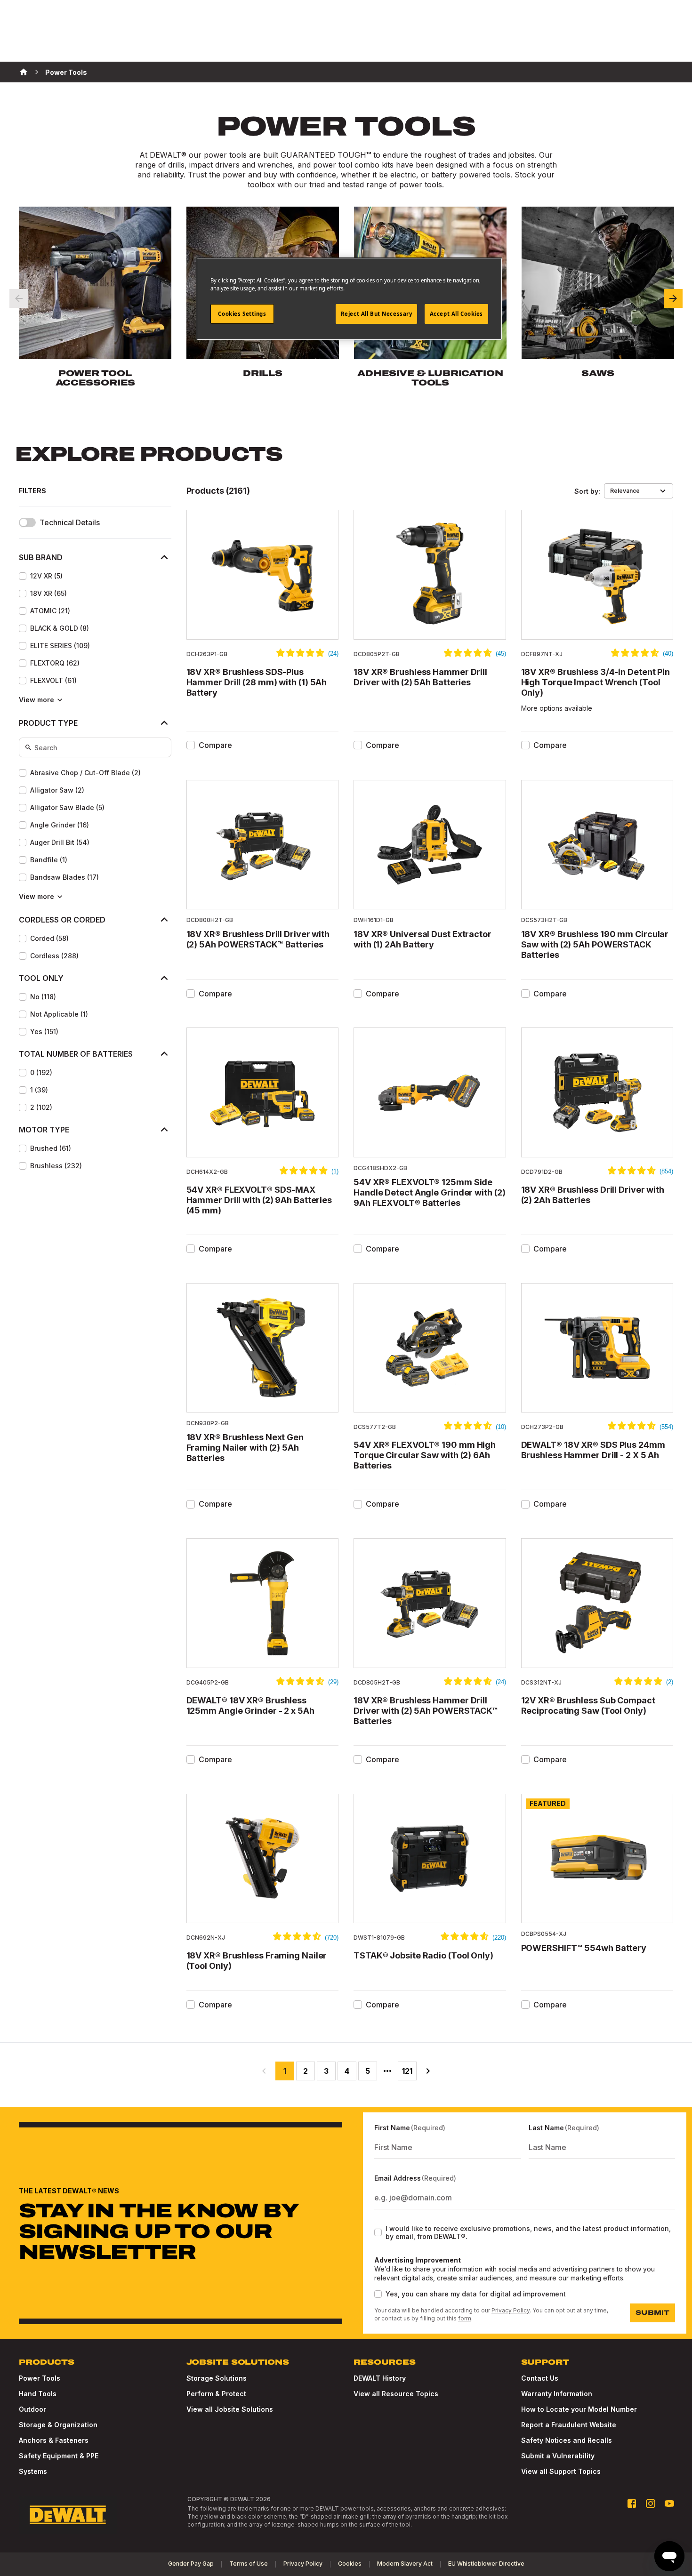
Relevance (625, 491)
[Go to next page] (428, 2071)
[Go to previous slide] (19, 298)
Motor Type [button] (44, 1130)
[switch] (27, 522)
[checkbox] (23, 576)
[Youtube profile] (669, 2504)
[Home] (24, 72)
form (465, 2318)
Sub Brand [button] (41, 557)
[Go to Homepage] (68, 2515)
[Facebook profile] (632, 2504)
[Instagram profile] (651, 2504)
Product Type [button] (48, 723)
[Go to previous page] (264, 2071)
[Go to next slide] (673, 298)
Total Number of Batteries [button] (76, 1054)
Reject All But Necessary (377, 314)
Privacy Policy (511, 2310)
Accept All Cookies (456, 314)
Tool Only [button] (41, 978)
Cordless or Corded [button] (62, 920)
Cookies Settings (242, 314)
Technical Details (70, 523)
